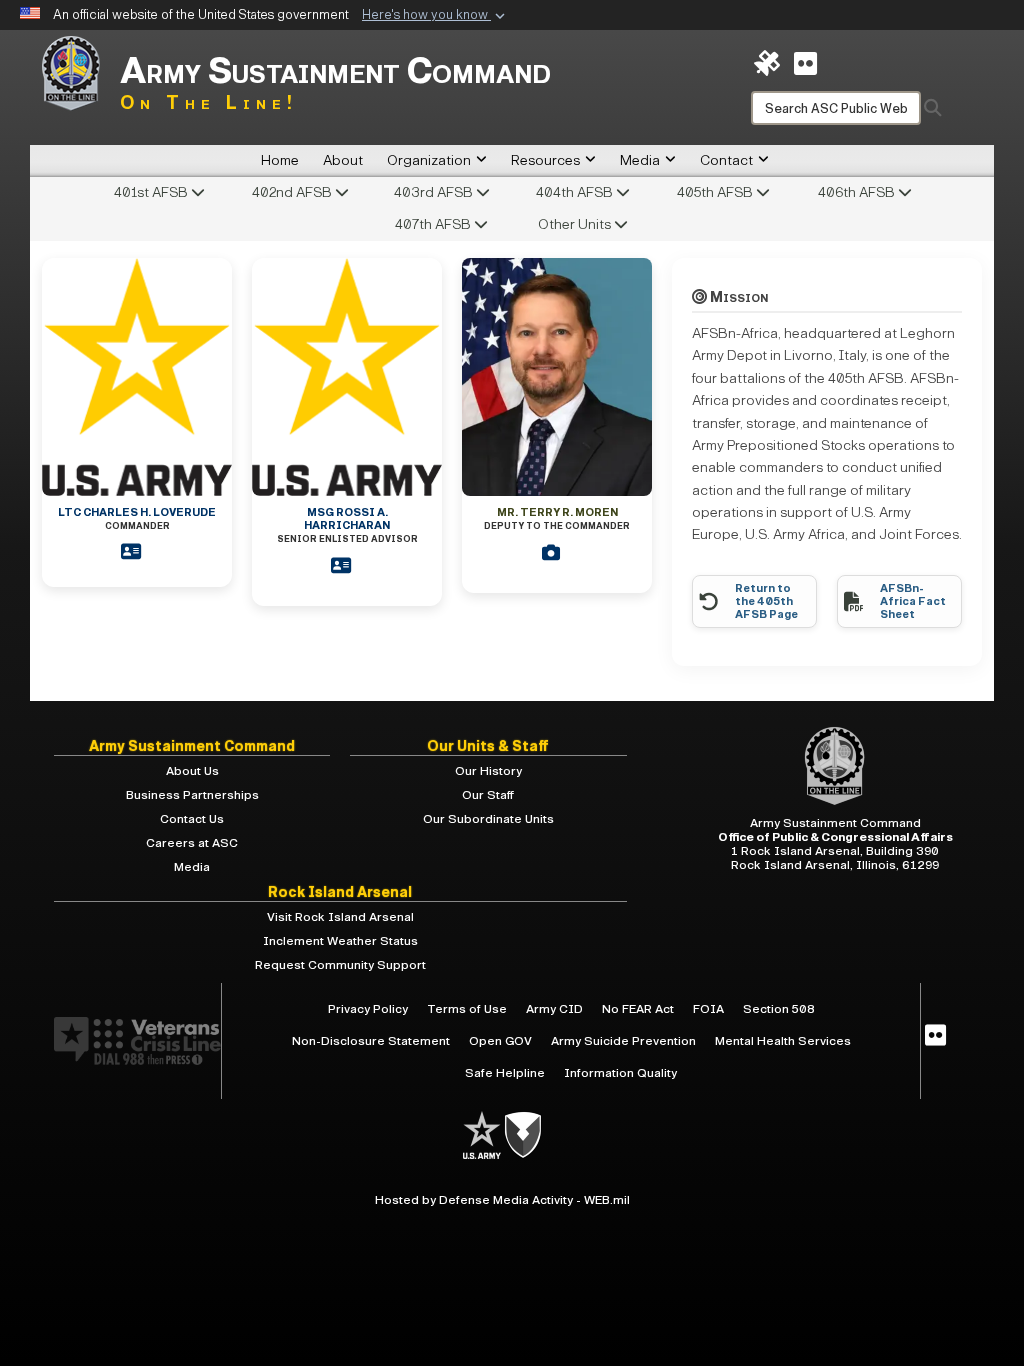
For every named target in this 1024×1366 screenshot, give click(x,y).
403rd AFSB (435, 192)
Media (640, 160)
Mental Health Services (783, 1041)
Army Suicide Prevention (623, 1041)
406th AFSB (858, 192)
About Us (192, 771)
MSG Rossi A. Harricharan (347, 525)
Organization (429, 160)
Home (280, 160)
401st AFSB (152, 192)
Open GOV (500, 1041)
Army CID (554, 1009)
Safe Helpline (505, 1073)
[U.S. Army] (483, 1135)
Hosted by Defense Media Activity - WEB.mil (502, 1200)
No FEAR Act (638, 1009)
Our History (488, 771)
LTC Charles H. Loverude (137, 518)
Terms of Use (467, 1009)
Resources (545, 160)
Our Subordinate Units (488, 819)
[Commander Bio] (137, 552)
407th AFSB (434, 224)
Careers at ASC (192, 843)
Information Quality (620, 1073)
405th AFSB (716, 192)
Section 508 (779, 1009)
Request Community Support (340, 965)
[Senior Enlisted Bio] (347, 566)
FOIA (708, 1009)
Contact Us (192, 819)
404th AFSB (576, 192)
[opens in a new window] (935, 1036)
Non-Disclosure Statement (371, 1041)
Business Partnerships (192, 795)
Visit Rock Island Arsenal (340, 917)
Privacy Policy (368, 1009)
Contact (726, 160)
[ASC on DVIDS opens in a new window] (767, 62)
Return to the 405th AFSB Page (766, 601)
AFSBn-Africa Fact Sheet (913, 601)
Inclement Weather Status (340, 941)
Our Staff (488, 795)
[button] (435, 16)
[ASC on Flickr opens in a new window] (805, 62)
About (343, 160)
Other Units (576, 224)
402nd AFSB (293, 192)
